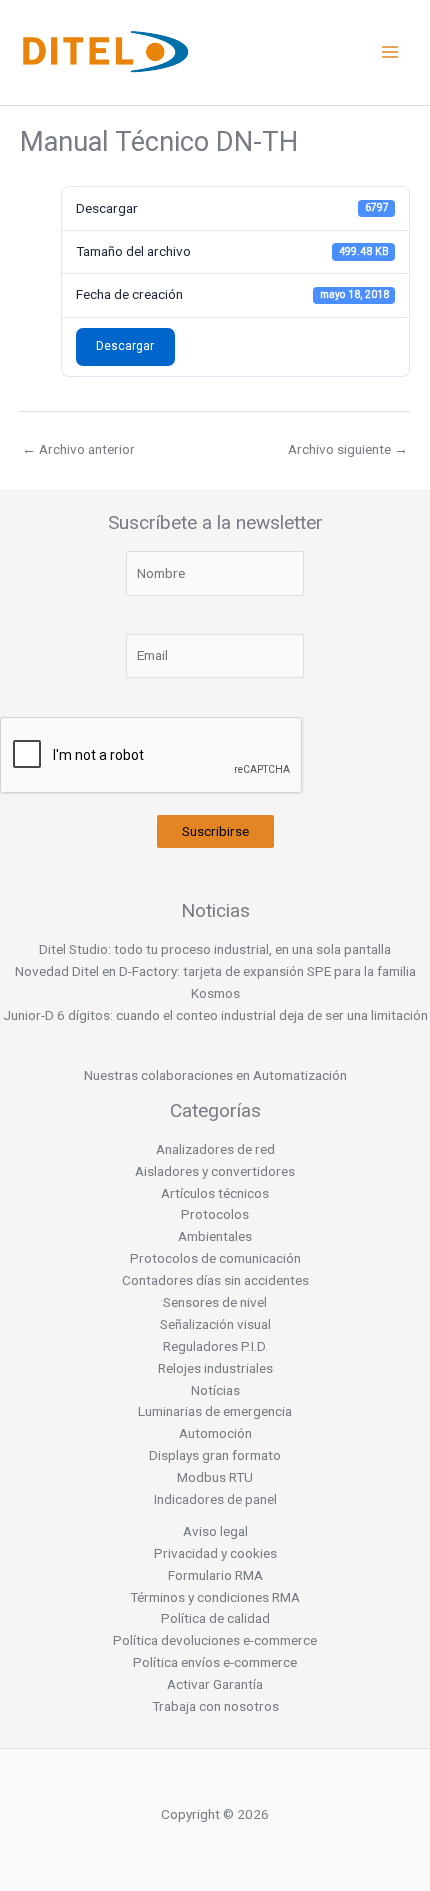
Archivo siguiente (348, 449)
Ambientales (215, 1236)
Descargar (125, 346)
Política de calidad (215, 1618)
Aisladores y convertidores (215, 1171)
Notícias (215, 1390)
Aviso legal (215, 1531)
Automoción (215, 1433)
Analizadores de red (215, 1149)
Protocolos (215, 1214)
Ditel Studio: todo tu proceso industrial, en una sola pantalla (215, 949)
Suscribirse (215, 831)
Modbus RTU (215, 1477)
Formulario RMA (215, 1575)
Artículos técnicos (215, 1193)
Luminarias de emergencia (215, 1411)
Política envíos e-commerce (215, 1662)
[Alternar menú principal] (390, 52)
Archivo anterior (78, 449)
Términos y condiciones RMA (215, 1597)
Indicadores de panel (215, 1499)
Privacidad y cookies (215, 1553)
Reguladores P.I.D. (215, 1346)
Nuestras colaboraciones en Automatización (215, 1075)
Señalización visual (215, 1324)
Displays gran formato (215, 1455)
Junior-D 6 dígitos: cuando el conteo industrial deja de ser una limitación (215, 1015)
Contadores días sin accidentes (215, 1280)
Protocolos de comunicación (215, 1258)
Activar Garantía (215, 1684)
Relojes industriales (215, 1368)
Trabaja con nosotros (215, 1706)
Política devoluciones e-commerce (215, 1640)
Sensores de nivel (215, 1302)
